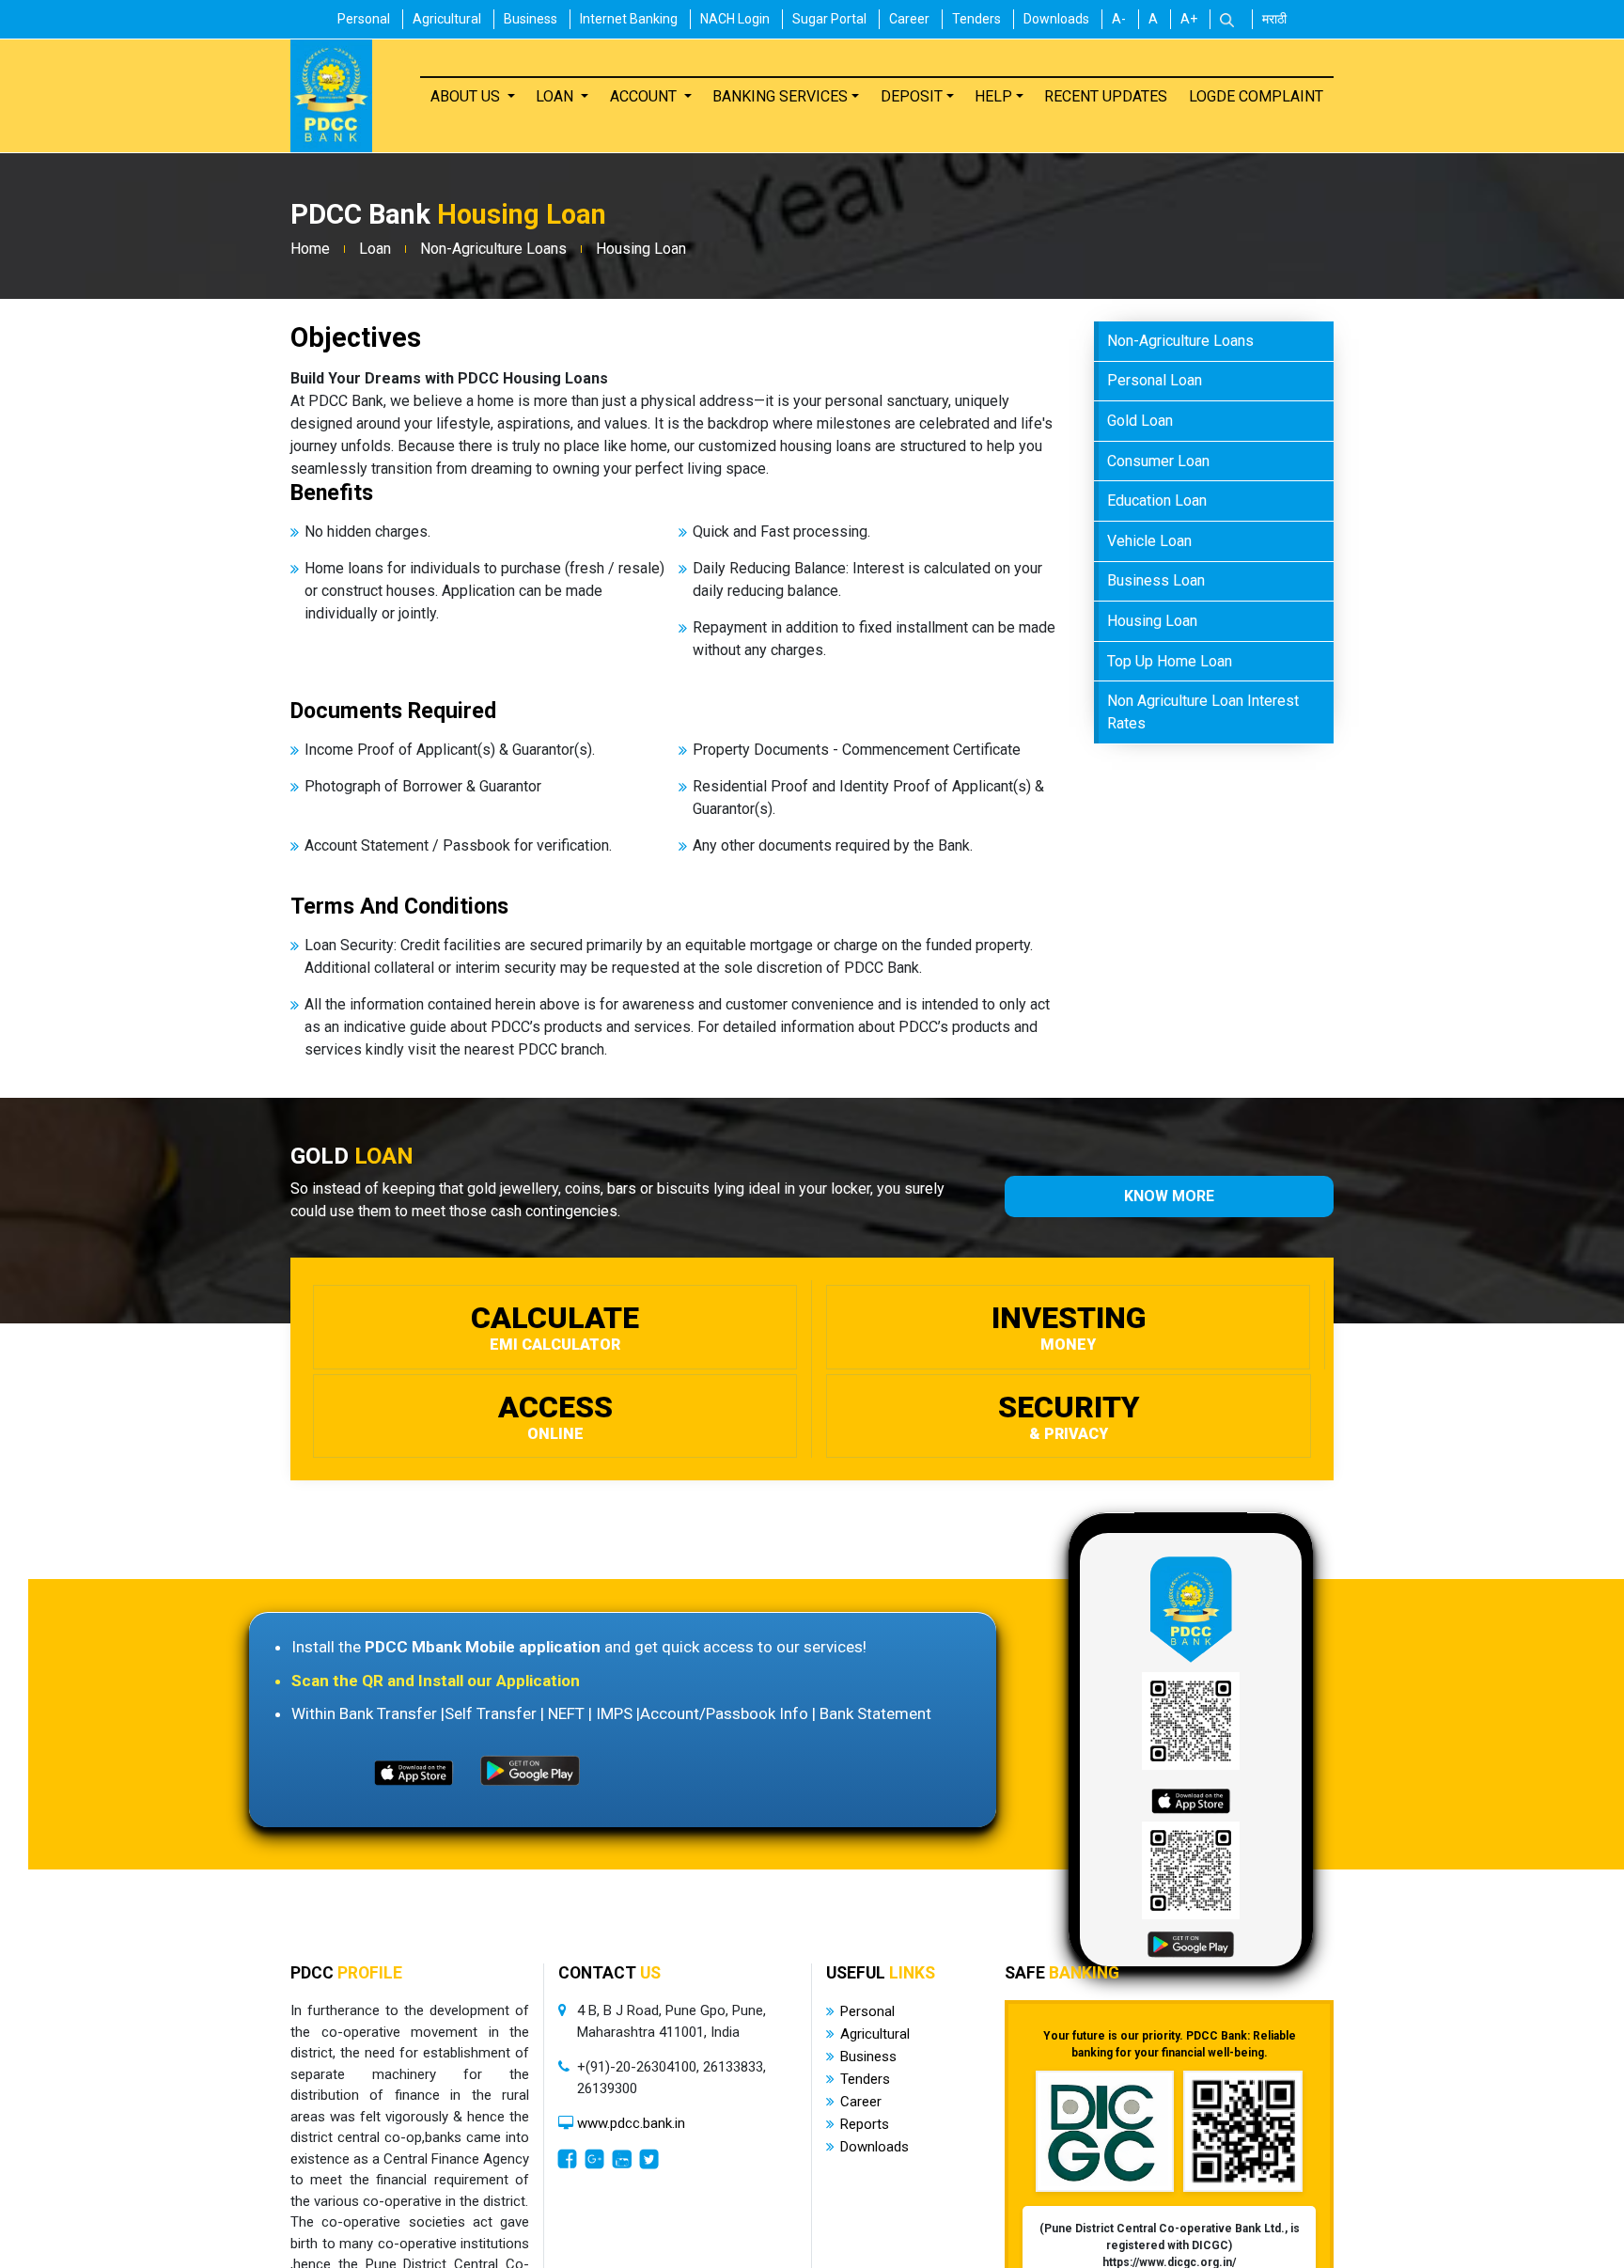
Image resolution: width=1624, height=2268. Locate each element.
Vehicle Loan (1149, 540)
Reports (865, 2124)
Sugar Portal (829, 19)
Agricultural (447, 19)
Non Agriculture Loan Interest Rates (1203, 712)
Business (531, 19)
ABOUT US (467, 95)
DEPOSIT (912, 95)
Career (909, 19)
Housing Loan (641, 249)
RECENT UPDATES (1106, 95)
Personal (364, 19)
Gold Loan (1140, 421)
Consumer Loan (1158, 460)
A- (1119, 19)
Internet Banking (629, 19)
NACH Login (735, 19)
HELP (993, 95)
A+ (1189, 19)
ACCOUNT (645, 95)
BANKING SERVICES (780, 95)
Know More (1169, 1196)
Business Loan (1156, 580)
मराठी (1274, 19)
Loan (375, 249)
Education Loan (1157, 501)
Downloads (1056, 19)
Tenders (976, 19)
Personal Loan (1155, 380)
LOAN (556, 95)
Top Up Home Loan (1170, 660)
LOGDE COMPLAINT (1256, 95)
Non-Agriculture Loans (493, 249)
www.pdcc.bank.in (631, 2123)
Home (310, 249)
